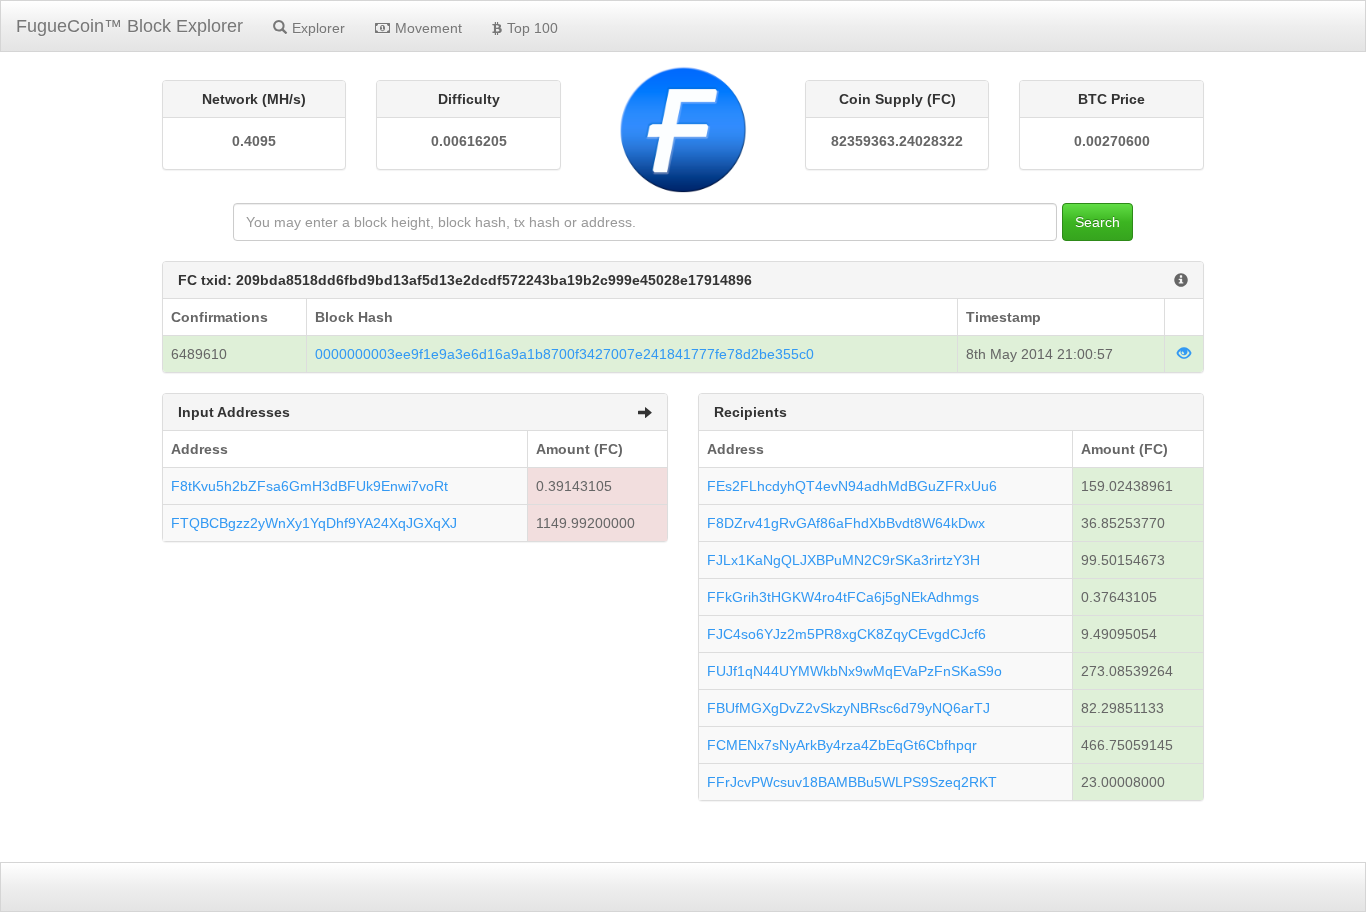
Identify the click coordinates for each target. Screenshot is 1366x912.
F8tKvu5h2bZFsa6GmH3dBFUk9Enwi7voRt (309, 486)
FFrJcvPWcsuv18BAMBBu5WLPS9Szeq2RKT (852, 782)
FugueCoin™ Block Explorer (129, 26)
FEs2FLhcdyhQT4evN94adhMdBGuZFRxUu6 (852, 486)
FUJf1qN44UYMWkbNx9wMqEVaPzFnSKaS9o (854, 671)
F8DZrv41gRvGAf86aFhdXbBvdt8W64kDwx (846, 523)
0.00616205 (469, 141)
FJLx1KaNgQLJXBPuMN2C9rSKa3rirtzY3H (843, 560)
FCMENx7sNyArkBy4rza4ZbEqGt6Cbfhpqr (842, 745)
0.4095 (254, 141)
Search (1097, 222)
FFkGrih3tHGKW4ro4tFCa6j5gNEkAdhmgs (843, 597)
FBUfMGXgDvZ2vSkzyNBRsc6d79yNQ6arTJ (848, 708)
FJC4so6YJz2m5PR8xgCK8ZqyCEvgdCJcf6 (846, 634)
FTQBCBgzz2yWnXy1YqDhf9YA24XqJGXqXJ (314, 523)
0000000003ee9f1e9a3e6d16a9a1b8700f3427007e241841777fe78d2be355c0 (564, 354)
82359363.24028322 (897, 141)
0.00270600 (1112, 141)
